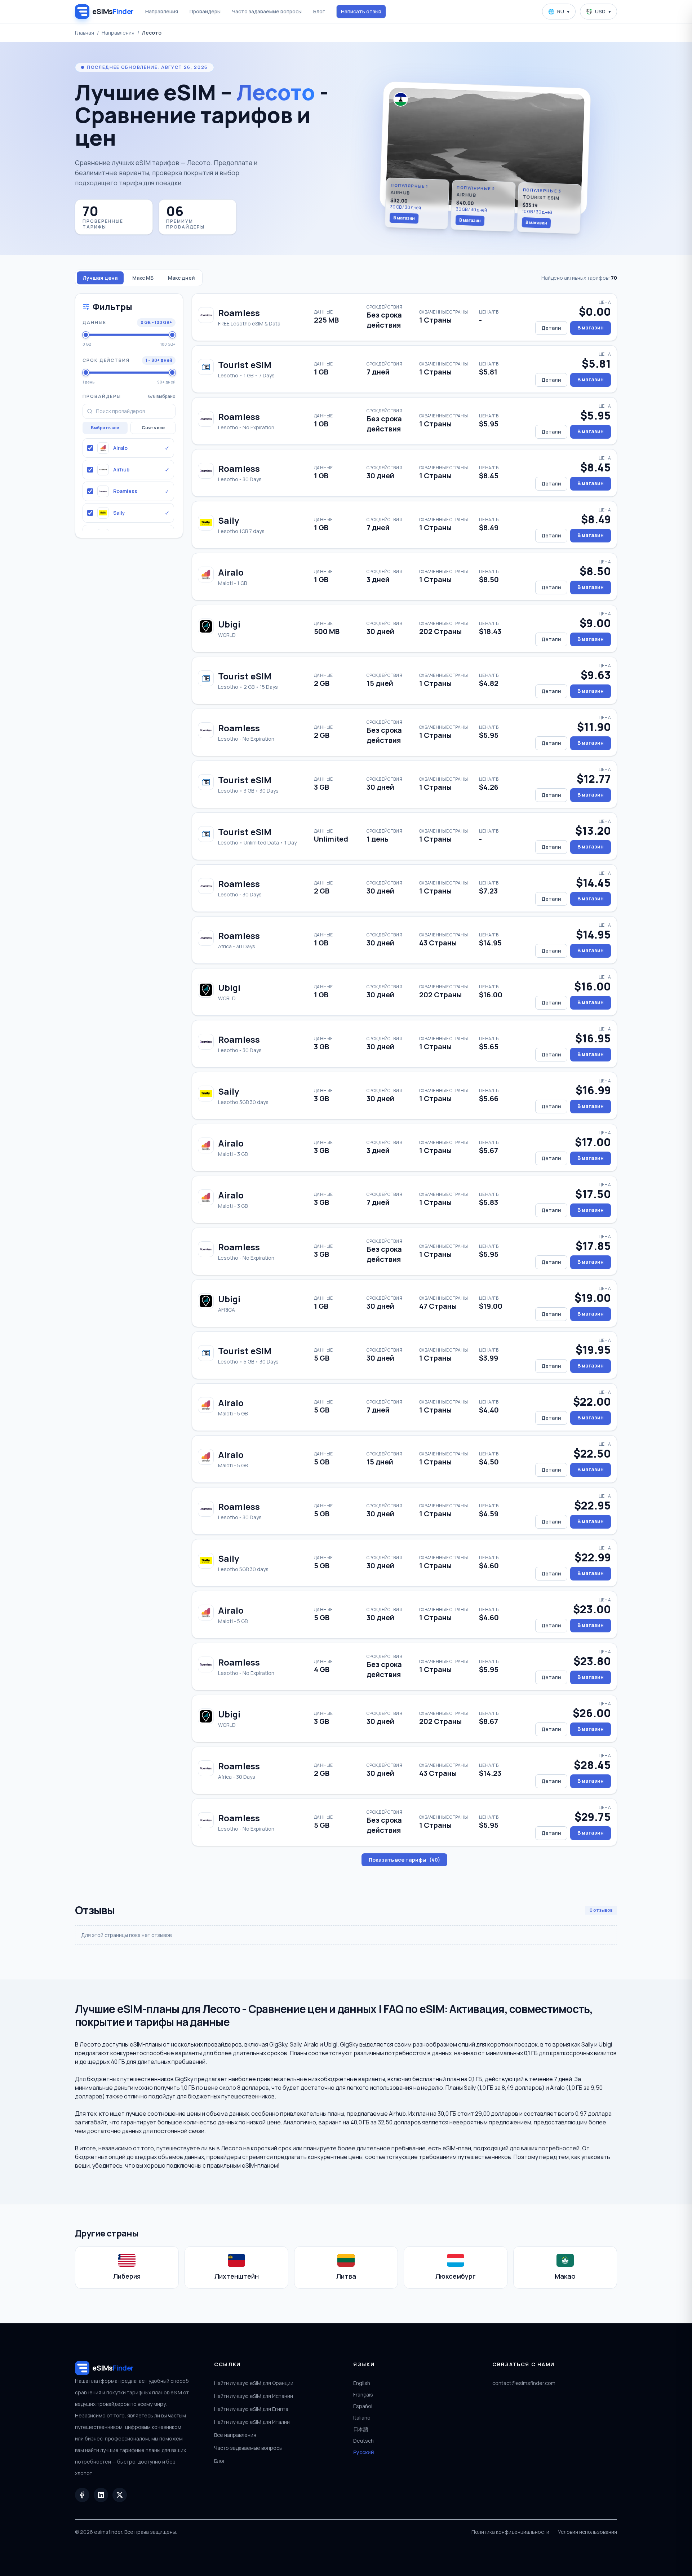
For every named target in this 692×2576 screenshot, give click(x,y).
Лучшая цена (100, 278)
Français (363, 2395)
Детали (551, 328)
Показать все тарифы (404, 1860)
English (362, 2383)
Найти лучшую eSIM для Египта (251, 2409)
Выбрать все (105, 428)
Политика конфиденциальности (510, 2532)
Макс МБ (143, 278)
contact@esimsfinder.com (524, 2383)
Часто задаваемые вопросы (267, 11)
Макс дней (181, 278)
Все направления (235, 2435)
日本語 (361, 2429)
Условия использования (587, 2532)
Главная (85, 33)
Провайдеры (205, 11)
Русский (364, 2452)
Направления (162, 11)
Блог (319, 11)
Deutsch (363, 2441)
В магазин (404, 218)
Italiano (362, 2418)
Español (363, 2406)
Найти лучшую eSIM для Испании (254, 2396)
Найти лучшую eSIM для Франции (254, 2383)
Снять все (153, 428)
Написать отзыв (361, 11)
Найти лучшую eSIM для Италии (252, 2422)
